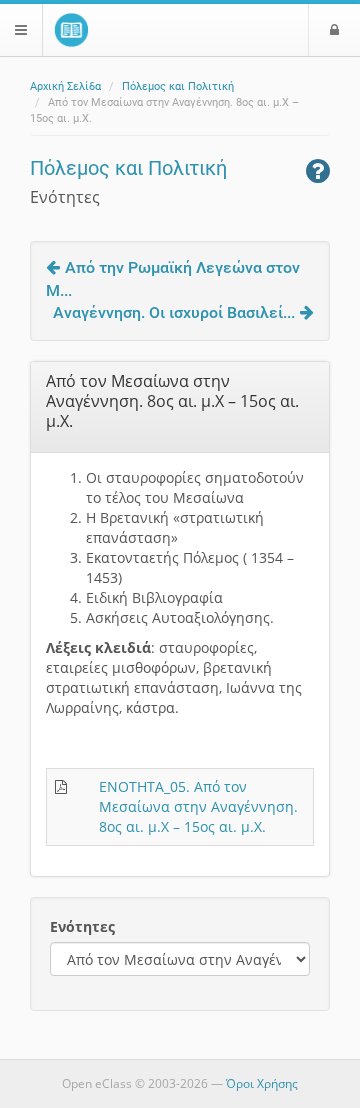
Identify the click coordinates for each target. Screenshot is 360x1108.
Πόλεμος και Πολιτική (178, 86)
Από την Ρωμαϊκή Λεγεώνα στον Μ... (173, 279)
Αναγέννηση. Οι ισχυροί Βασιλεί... (174, 312)
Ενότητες (82, 926)
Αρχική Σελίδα (65, 86)
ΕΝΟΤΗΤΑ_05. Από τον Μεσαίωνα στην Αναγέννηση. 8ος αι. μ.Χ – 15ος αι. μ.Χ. (198, 806)
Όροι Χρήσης (262, 1083)
